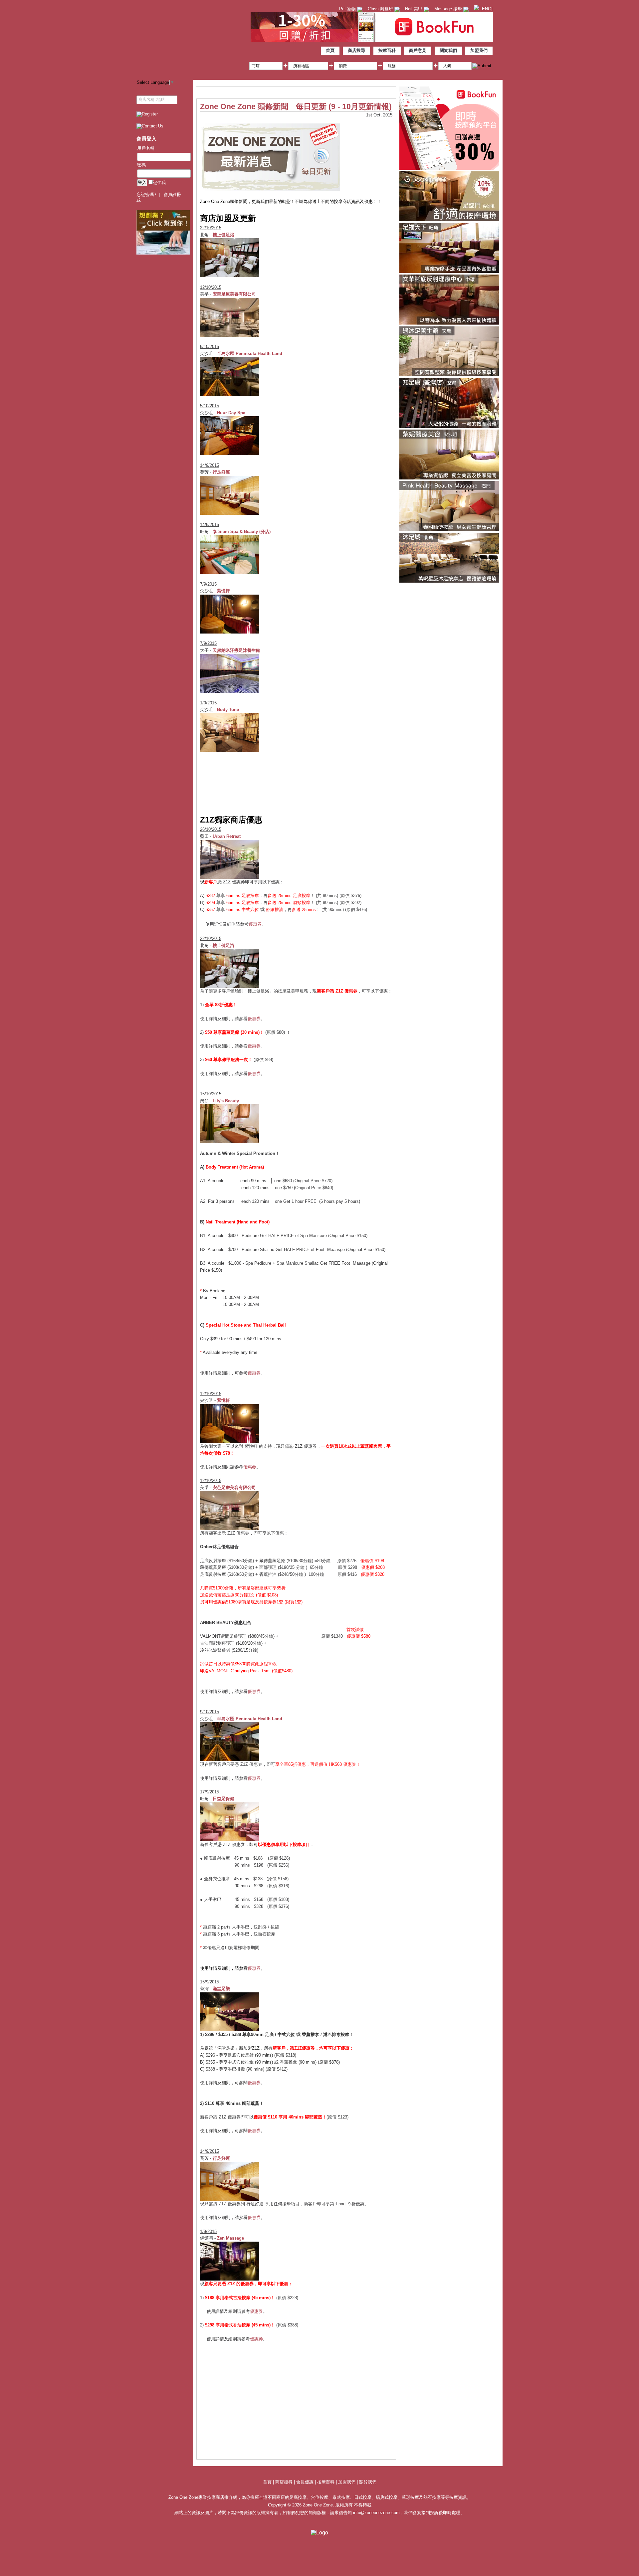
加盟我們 (479, 50)
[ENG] (486, 9)
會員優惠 (306, 2482)
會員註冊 (172, 194)
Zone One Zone (191, 38)
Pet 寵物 (348, 9)
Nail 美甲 (414, 9)
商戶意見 (418, 50)
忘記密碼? (146, 194)
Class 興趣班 (381, 9)
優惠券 (255, 924)
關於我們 (448, 50)
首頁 (330, 50)
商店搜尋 (356, 50)
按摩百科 (387, 50)
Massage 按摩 (449, 9)
